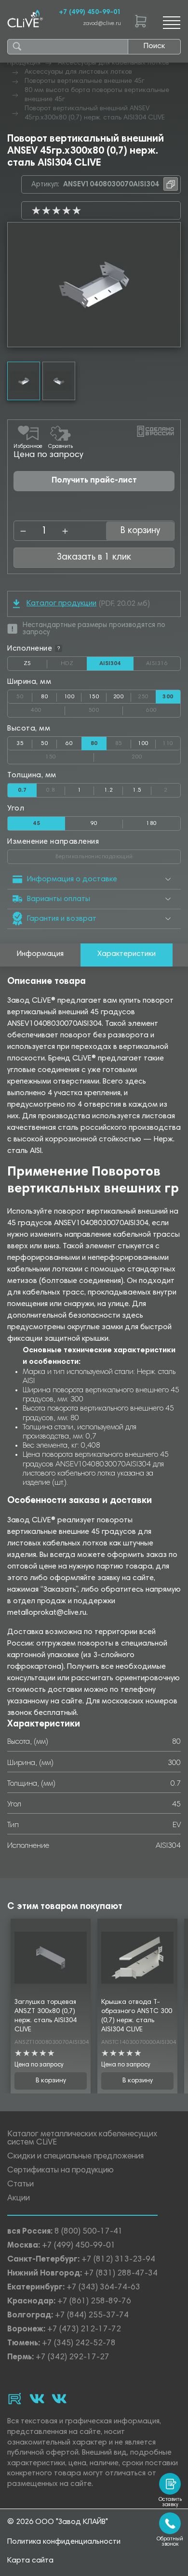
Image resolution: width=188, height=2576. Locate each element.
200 (119, 697)
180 (151, 824)
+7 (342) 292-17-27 (73, 2358)
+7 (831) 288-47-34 (121, 2274)
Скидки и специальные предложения (75, 2157)
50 (24, 695)
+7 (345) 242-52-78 (79, 2344)
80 (45, 697)
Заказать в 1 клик (94, 557)
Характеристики (127, 954)
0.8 (56, 788)
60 (69, 744)
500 (106, 708)
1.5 (137, 790)
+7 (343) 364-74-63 (103, 2288)
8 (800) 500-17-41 (89, 2232)
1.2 (108, 790)
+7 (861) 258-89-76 (94, 2302)
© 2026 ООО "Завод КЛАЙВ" (58, 2522)
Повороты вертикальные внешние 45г (85, 81)
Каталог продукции (61, 603)
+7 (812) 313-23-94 (118, 2260)
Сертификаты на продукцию (60, 2171)
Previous (15, 285)
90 (94, 824)
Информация (40, 954)
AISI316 (163, 664)
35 (20, 744)
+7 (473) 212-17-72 (84, 2330)
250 (147, 695)
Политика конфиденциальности (64, 2542)
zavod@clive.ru (102, 24)
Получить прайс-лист (94, 481)
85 (123, 742)
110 (171, 742)
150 (94, 697)
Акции (19, 2199)
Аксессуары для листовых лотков (78, 72)
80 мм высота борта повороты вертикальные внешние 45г (97, 95)
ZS (35, 666)
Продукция (24, 63)
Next (173, 285)
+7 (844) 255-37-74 (92, 2316)
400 (48, 708)
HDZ (74, 664)
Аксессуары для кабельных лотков (114, 63)
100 (69, 697)
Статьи (20, 2185)
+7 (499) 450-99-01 (90, 13)
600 (163, 708)
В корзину (51, 2081)
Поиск (154, 46)
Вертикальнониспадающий (118, 855)
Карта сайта (30, 2561)
